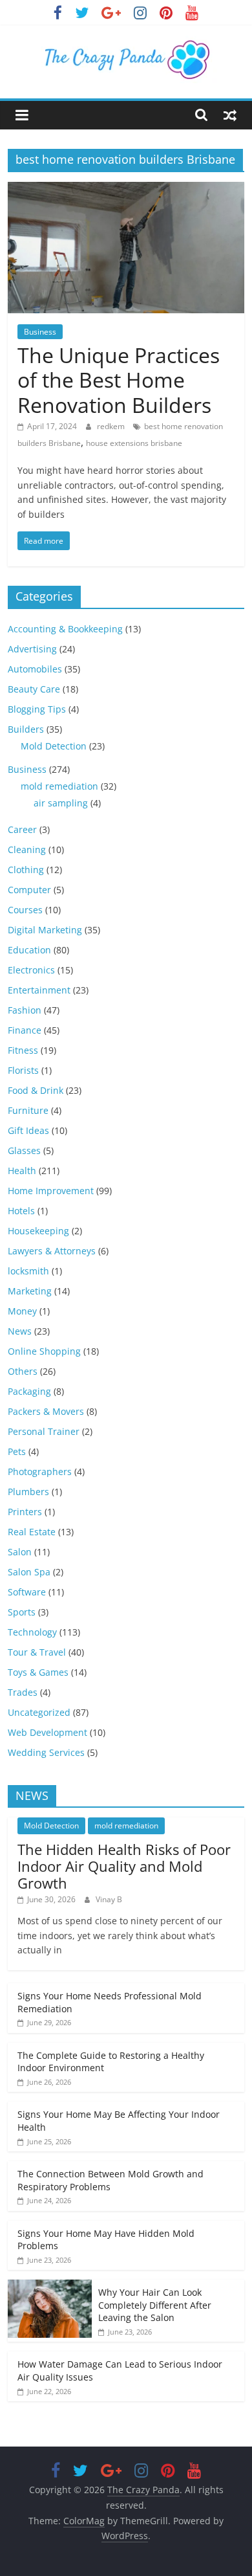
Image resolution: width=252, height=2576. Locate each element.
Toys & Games (38, 1672)
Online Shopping (44, 1351)
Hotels (21, 1211)
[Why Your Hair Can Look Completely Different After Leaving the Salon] (50, 2286)
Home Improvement (51, 1191)
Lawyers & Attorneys (52, 1251)
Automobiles (35, 669)
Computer (29, 890)
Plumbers (28, 1492)
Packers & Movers (46, 1411)
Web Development (47, 1732)
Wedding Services (46, 1752)
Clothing (26, 870)
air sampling (61, 803)
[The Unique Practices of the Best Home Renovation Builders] (126, 190)
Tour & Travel (37, 1652)
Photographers (40, 1471)
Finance (25, 1030)
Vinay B (109, 1899)
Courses (25, 910)
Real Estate (32, 1532)
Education (29, 950)
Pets (17, 1451)
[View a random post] (230, 115)
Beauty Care (34, 689)
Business (40, 332)
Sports (22, 1612)
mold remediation (59, 786)
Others (23, 1371)
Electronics (31, 970)
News (20, 1331)
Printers (25, 1512)
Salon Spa (29, 1572)
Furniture (28, 1110)
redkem (112, 426)
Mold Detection (54, 746)
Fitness (23, 1050)
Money (22, 1311)
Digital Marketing (45, 930)
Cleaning (27, 849)
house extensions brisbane (134, 443)
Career (22, 829)
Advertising (32, 649)
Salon (20, 1552)
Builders (26, 729)
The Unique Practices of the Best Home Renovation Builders (119, 380)
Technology (32, 1632)
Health (22, 1171)
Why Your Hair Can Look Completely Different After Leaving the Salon (155, 2305)
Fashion (25, 1010)
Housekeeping (38, 1231)
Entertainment (39, 990)
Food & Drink (36, 1090)
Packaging (29, 1391)
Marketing (30, 1291)
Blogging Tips (37, 709)
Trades (23, 1692)
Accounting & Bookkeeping (65, 629)
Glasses (24, 1150)
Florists (23, 1070)
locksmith (28, 1271)
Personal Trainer (44, 1431)
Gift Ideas (28, 1130)
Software (27, 1592)
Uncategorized (39, 1712)
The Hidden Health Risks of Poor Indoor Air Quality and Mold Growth (124, 1866)
